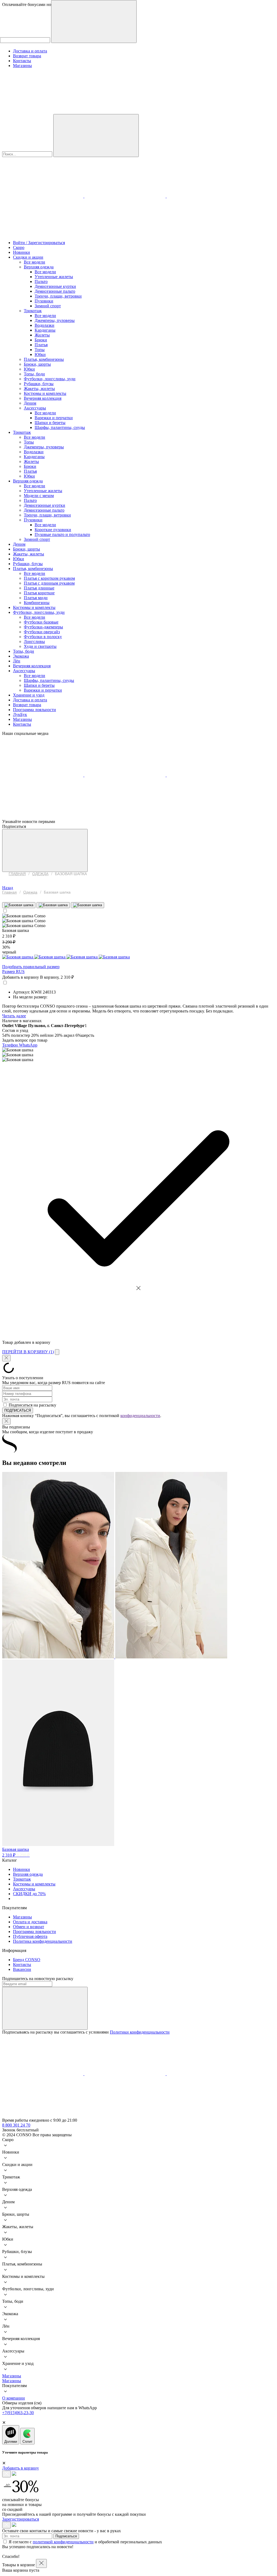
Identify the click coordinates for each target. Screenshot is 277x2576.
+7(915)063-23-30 (18, 2413)
